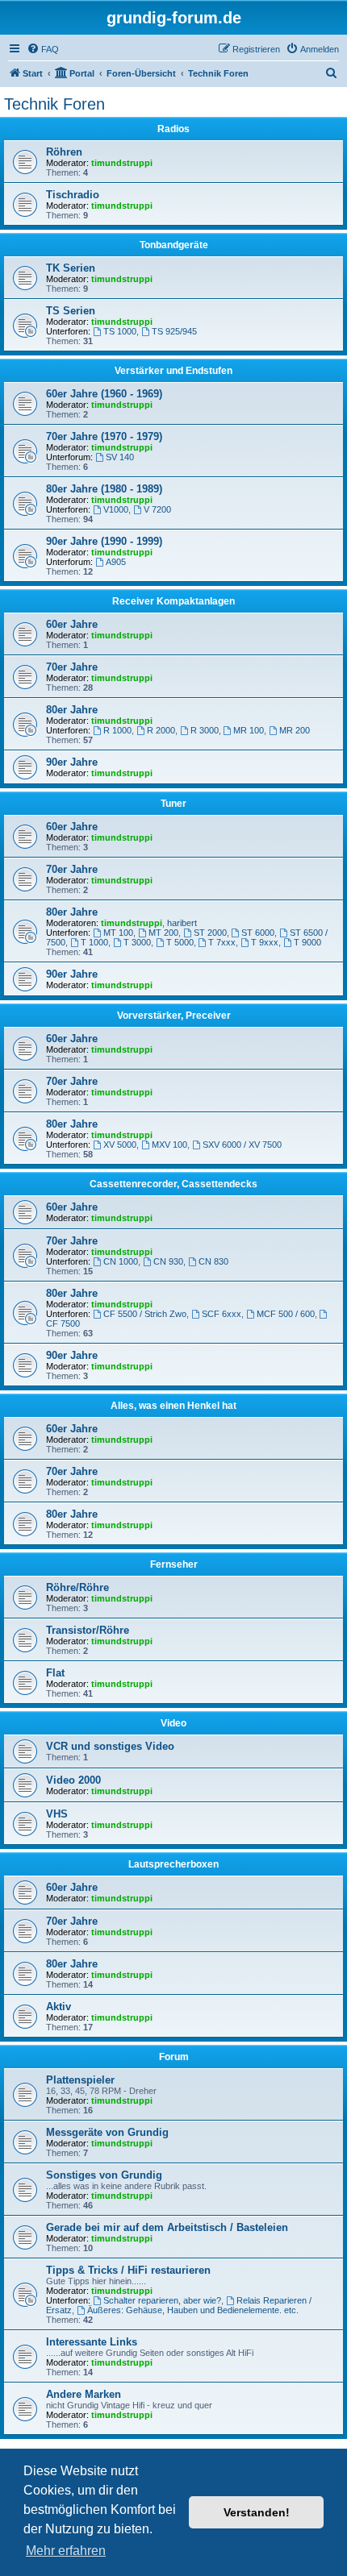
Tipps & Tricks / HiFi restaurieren (128, 2270)
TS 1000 (120, 331)
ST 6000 (258, 933)
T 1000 (94, 942)
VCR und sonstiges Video (110, 1746)
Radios (173, 129)
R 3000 (205, 730)
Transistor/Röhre (88, 1630)
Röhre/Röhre (77, 1587)
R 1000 (117, 730)
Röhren (64, 152)
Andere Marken (84, 2394)
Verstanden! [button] (257, 2512)
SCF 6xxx (222, 1314)
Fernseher (174, 1564)
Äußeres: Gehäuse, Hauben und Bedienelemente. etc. (193, 2310)
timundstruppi (122, 163)
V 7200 (157, 509)
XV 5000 (120, 1145)
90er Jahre (72, 762)
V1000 (116, 509)
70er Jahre (72, 667)
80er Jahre (72, 710)
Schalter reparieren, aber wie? (162, 2300)
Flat (55, 1673)
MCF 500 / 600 (286, 1314)
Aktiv (59, 2007)
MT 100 (118, 933)
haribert (182, 923)
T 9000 (307, 942)
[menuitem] (43, 49)
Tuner (173, 804)
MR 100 (249, 730)
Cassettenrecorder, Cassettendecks (173, 1184)
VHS (57, 1814)
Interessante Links (92, 2342)
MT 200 (163, 933)
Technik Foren (54, 104)
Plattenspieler (80, 2080)
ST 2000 (210, 933)
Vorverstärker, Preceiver (174, 1016)
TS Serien (71, 311)
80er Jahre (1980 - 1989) (104, 489)
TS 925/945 (174, 331)
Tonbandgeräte (174, 245)
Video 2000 (73, 1780)
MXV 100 (169, 1145)
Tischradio (73, 195)
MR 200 (295, 730)
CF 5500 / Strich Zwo (145, 1314)
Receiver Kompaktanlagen (173, 601)
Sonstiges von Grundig (104, 2175)
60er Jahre (72, 624)
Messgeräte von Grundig (107, 2132)
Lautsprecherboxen (173, 1864)
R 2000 (161, 730)
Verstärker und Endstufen (173, 371)
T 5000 (180, 942)
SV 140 (120, 457)
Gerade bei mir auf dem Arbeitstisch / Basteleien (167, 2227)
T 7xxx (222, 942)
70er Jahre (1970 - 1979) (104, 436)
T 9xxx (265, 942)
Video (173, 1723)
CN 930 (168, 1261)
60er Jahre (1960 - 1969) (104, 394)
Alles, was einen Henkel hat (173, 1406)
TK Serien (71, 268)
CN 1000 (121, 1261)
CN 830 (213, 1261)
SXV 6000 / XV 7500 (242, 1145)
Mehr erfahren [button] (66, 2551)
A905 (116, 562)
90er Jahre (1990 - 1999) (104, 541)
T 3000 (137, 942)
